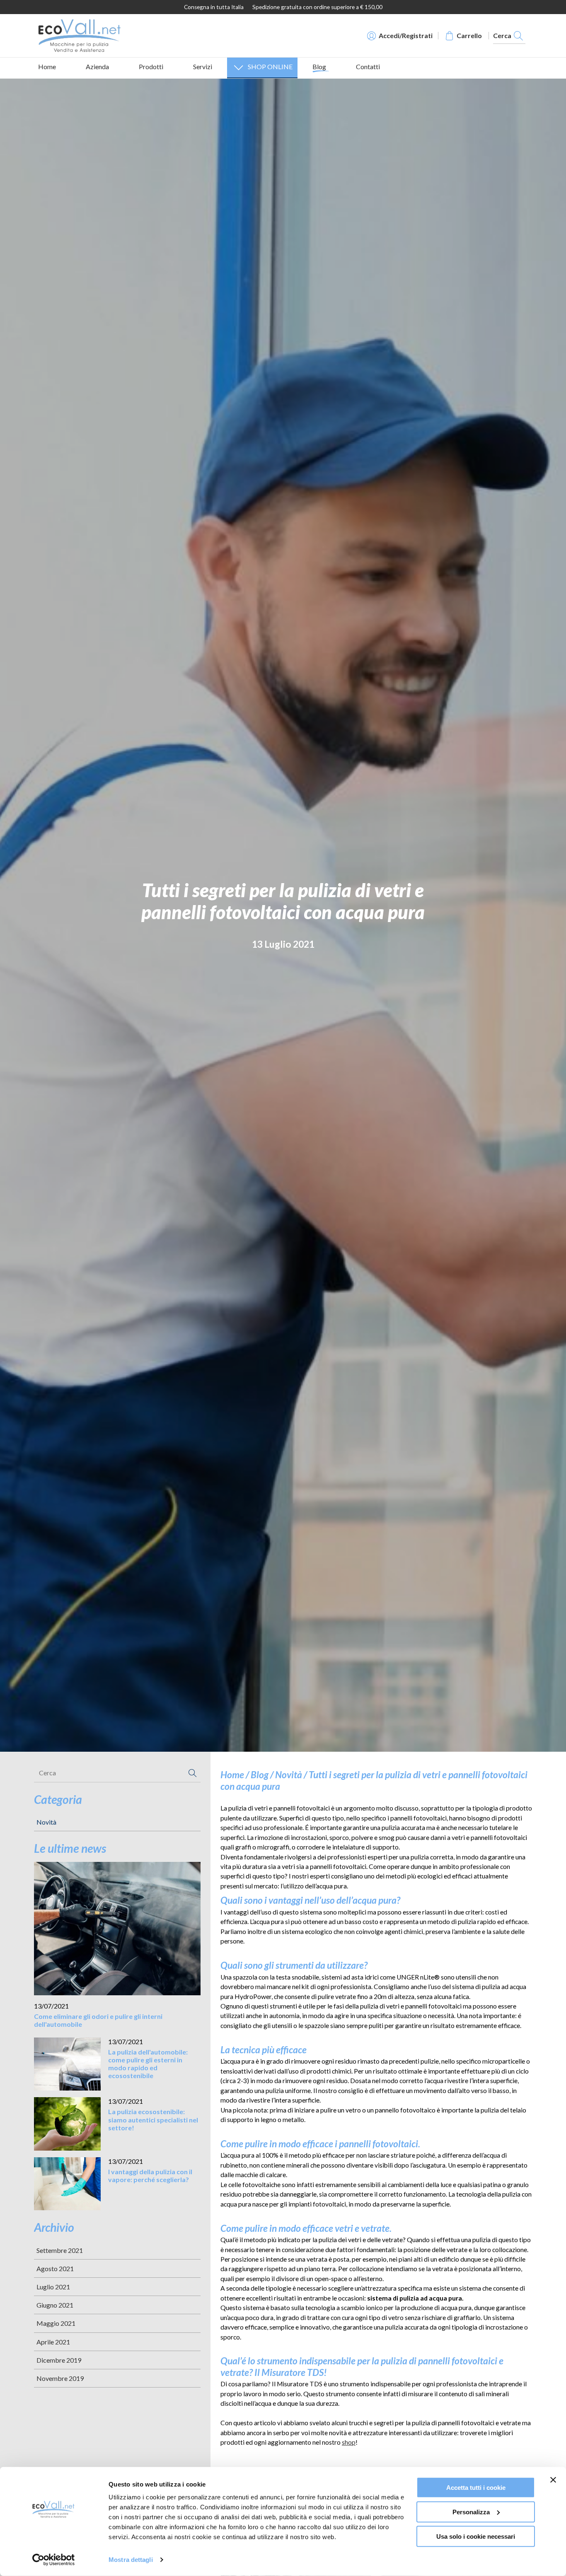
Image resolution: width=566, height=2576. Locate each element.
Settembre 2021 (60, 2250)
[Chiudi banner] (553, 2480)
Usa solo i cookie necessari (476, 2536)
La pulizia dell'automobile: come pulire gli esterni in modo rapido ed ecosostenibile (148, 2064)
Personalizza (471, 2512)
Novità (46, 1822)
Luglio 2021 (53, 2287)
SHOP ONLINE (270, 66)
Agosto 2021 (55, 2268)
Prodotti (151, 66)
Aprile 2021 (53, 2342)
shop (349, 2442)
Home (47, 66)
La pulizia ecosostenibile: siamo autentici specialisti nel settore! (153, 2119)
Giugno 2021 (55, 2305)
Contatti (368, 66)
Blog (319, 66)
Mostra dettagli (131, 2560)
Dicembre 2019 (59, 2360)
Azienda (97, 66)
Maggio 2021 (56, 2323)
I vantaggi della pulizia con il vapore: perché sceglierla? (150, 2175)
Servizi (203, 66)
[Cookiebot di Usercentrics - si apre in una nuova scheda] (54, 2560)
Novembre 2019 (60, 2378)
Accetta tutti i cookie (476, 2488)
